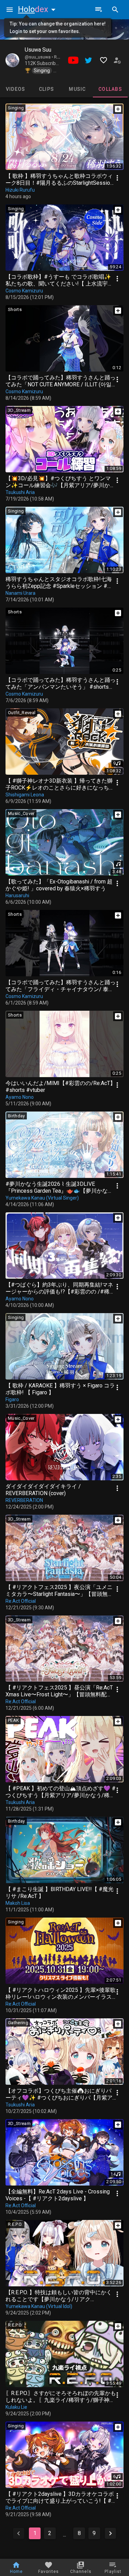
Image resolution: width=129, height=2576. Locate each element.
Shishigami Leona (25, 795)
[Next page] (110, 2533)
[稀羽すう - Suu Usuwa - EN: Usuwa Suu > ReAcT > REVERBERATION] (12, 60)
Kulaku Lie (16, 2407)
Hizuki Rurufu (20, 190)
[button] (38, 9)
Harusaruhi (17, 895)
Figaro (12, 1399)
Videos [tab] (16, 89)
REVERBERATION (24, 1500)
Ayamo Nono (20, 1097)
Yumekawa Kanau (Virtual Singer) (42, 1198)
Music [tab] (77, 89)
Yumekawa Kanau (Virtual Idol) (39, 2306)
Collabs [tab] (110, 89)
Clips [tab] (46, 89)
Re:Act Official (21, 1601)
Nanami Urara (20, 593)
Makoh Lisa (18, 1903)
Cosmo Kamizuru (24, 291)
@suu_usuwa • (39, 57)
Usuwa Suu (38, 50)
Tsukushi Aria (20, 492)
